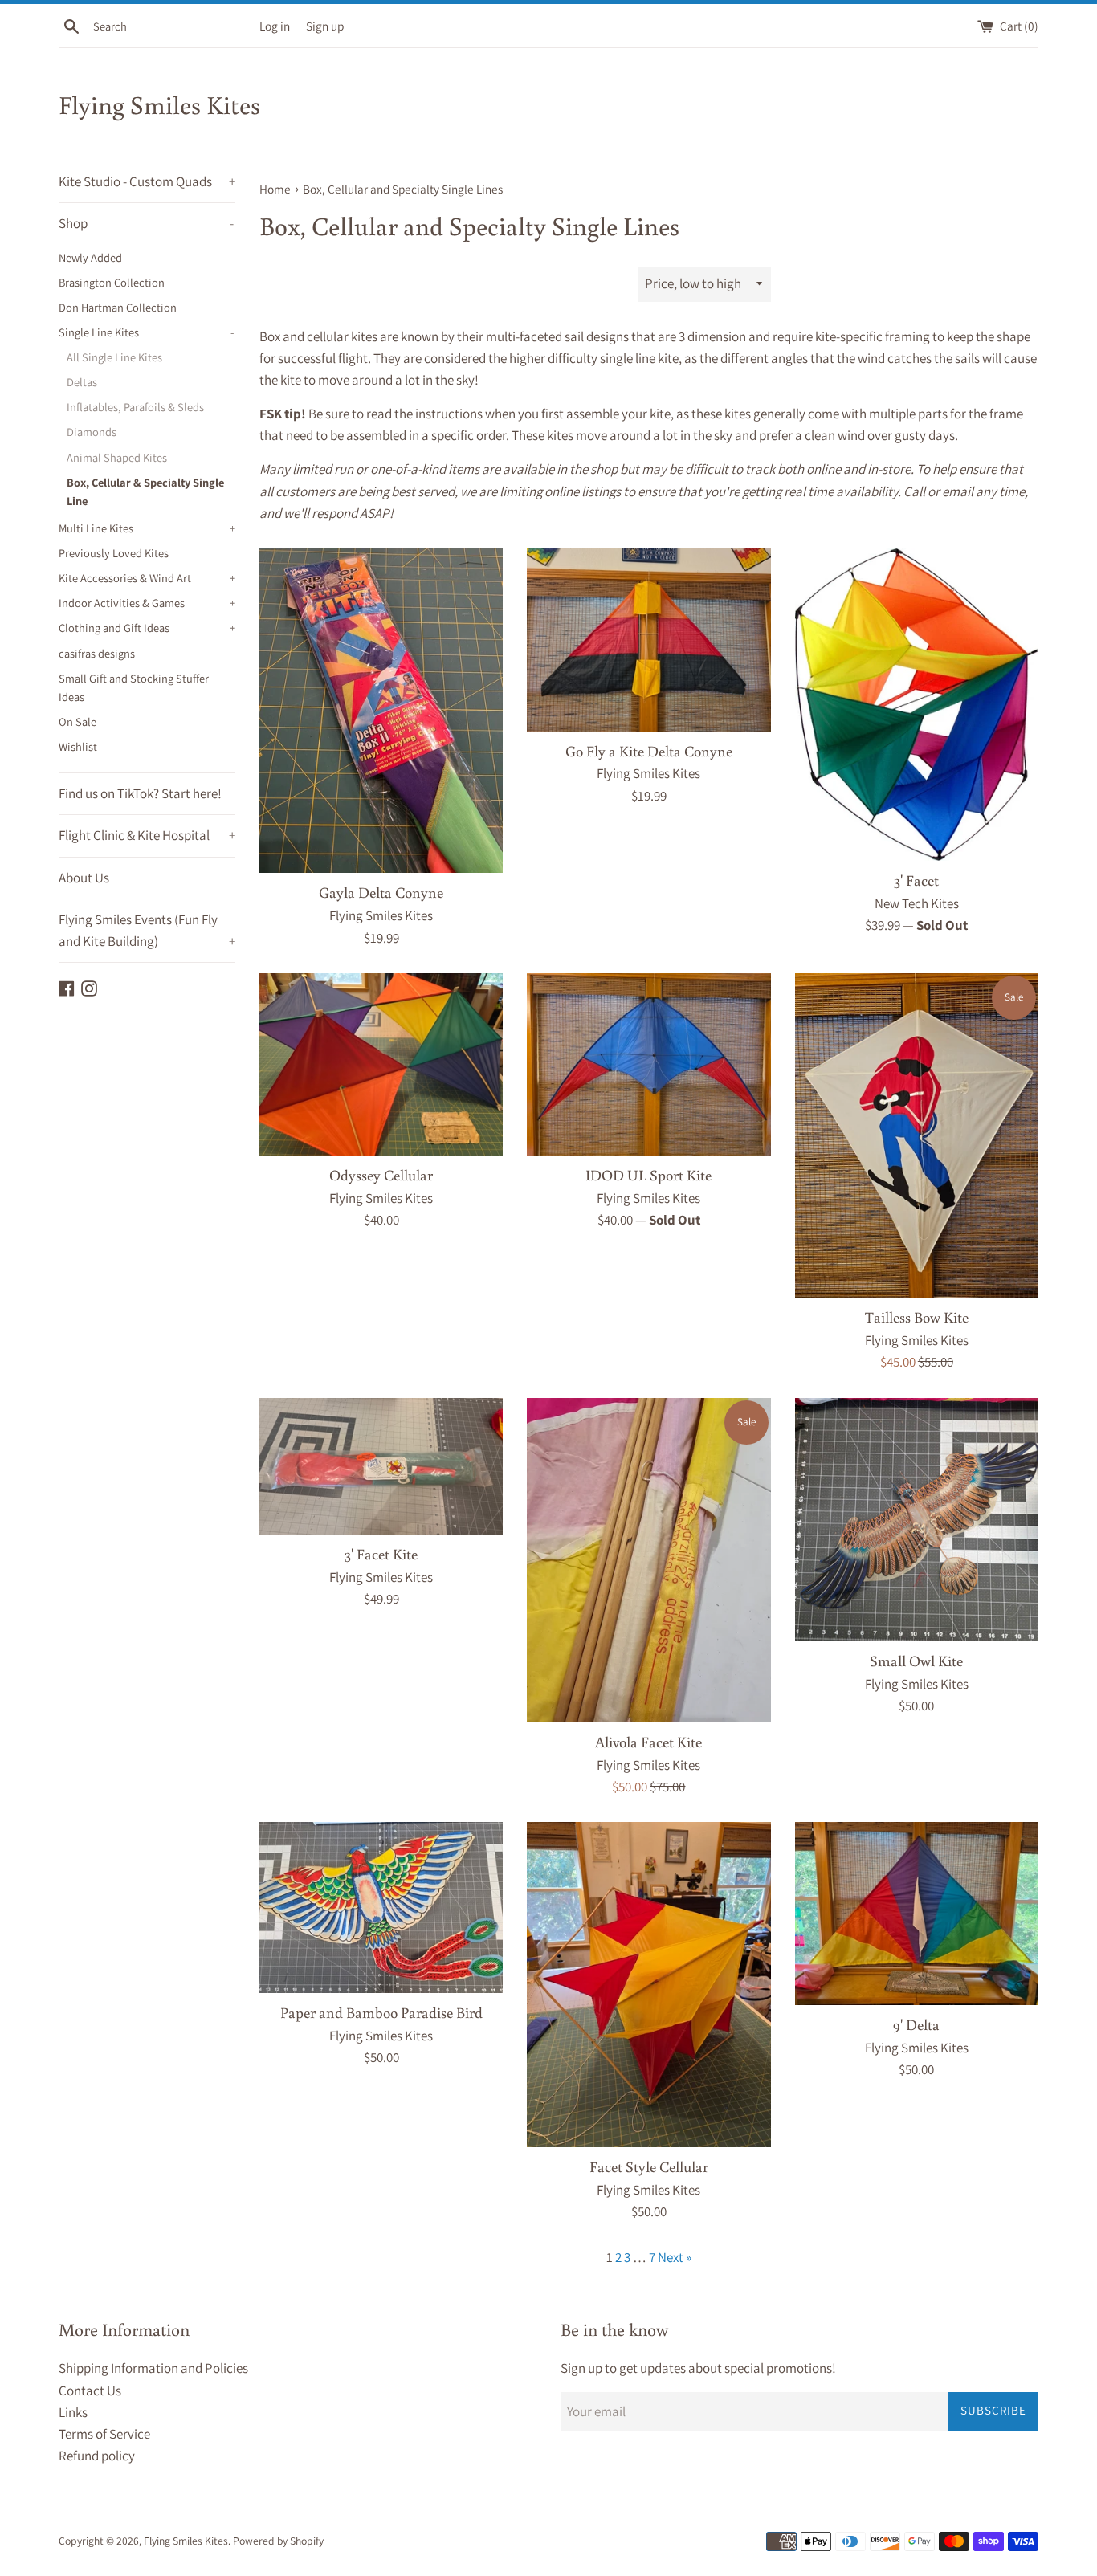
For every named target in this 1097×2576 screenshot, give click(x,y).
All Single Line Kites (114, 357)
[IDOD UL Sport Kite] (648, 1064)
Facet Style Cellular (649, 2166)
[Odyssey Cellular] (381, 1064)
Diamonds (92, 432)
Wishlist (78, 746)
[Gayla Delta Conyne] (381, 711)
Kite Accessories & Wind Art (147, 578)
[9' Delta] (917, 1913)
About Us (84, 878)
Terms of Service (104, 2434)
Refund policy (97, 2456)
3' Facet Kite (381, 1554)
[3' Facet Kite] (381, 1467)
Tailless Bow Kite (917, 1317)
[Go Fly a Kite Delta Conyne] (648, 640)
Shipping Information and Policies (153, 2368)
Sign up (325, 26)
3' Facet (916, 880)
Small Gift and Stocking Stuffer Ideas (134, 687)
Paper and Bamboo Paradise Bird (381, 2012)
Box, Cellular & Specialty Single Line (145, 491)
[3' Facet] (917, 705)
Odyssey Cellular (381, 1175)
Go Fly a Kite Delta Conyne (649, 751)
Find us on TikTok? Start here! (140, 793)
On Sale (77, 721)
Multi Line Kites (147, 528)
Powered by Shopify (278, 2541)
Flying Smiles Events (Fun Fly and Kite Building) (147, 930)
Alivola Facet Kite (648, 1742)
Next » (675, 2257)
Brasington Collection (112, 282)
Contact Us (90, 2391)
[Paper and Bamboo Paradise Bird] (381, 1908)
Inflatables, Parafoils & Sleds (135, 407)
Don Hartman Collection (118, 307)
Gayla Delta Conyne (381, 892)
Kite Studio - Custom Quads (147, 181)
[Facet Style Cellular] (648, 1984)
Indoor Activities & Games (147, 603)
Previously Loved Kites (114, 553)
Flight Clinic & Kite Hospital (147, 835)
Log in (275, 26)
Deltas (82, 382)
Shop (146, 223)
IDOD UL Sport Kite (648, 1175)
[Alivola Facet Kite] (648, 1560)
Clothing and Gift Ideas (147, 628)
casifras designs (97, 653)
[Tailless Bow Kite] (917, 1135)
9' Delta (916, 2024)
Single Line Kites (146, 332)
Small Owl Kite (916, 1661)
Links (73, 2412)
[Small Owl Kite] (917, 1520)
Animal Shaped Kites (117, 457)
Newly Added (90, 257)
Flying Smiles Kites (159, 104)
